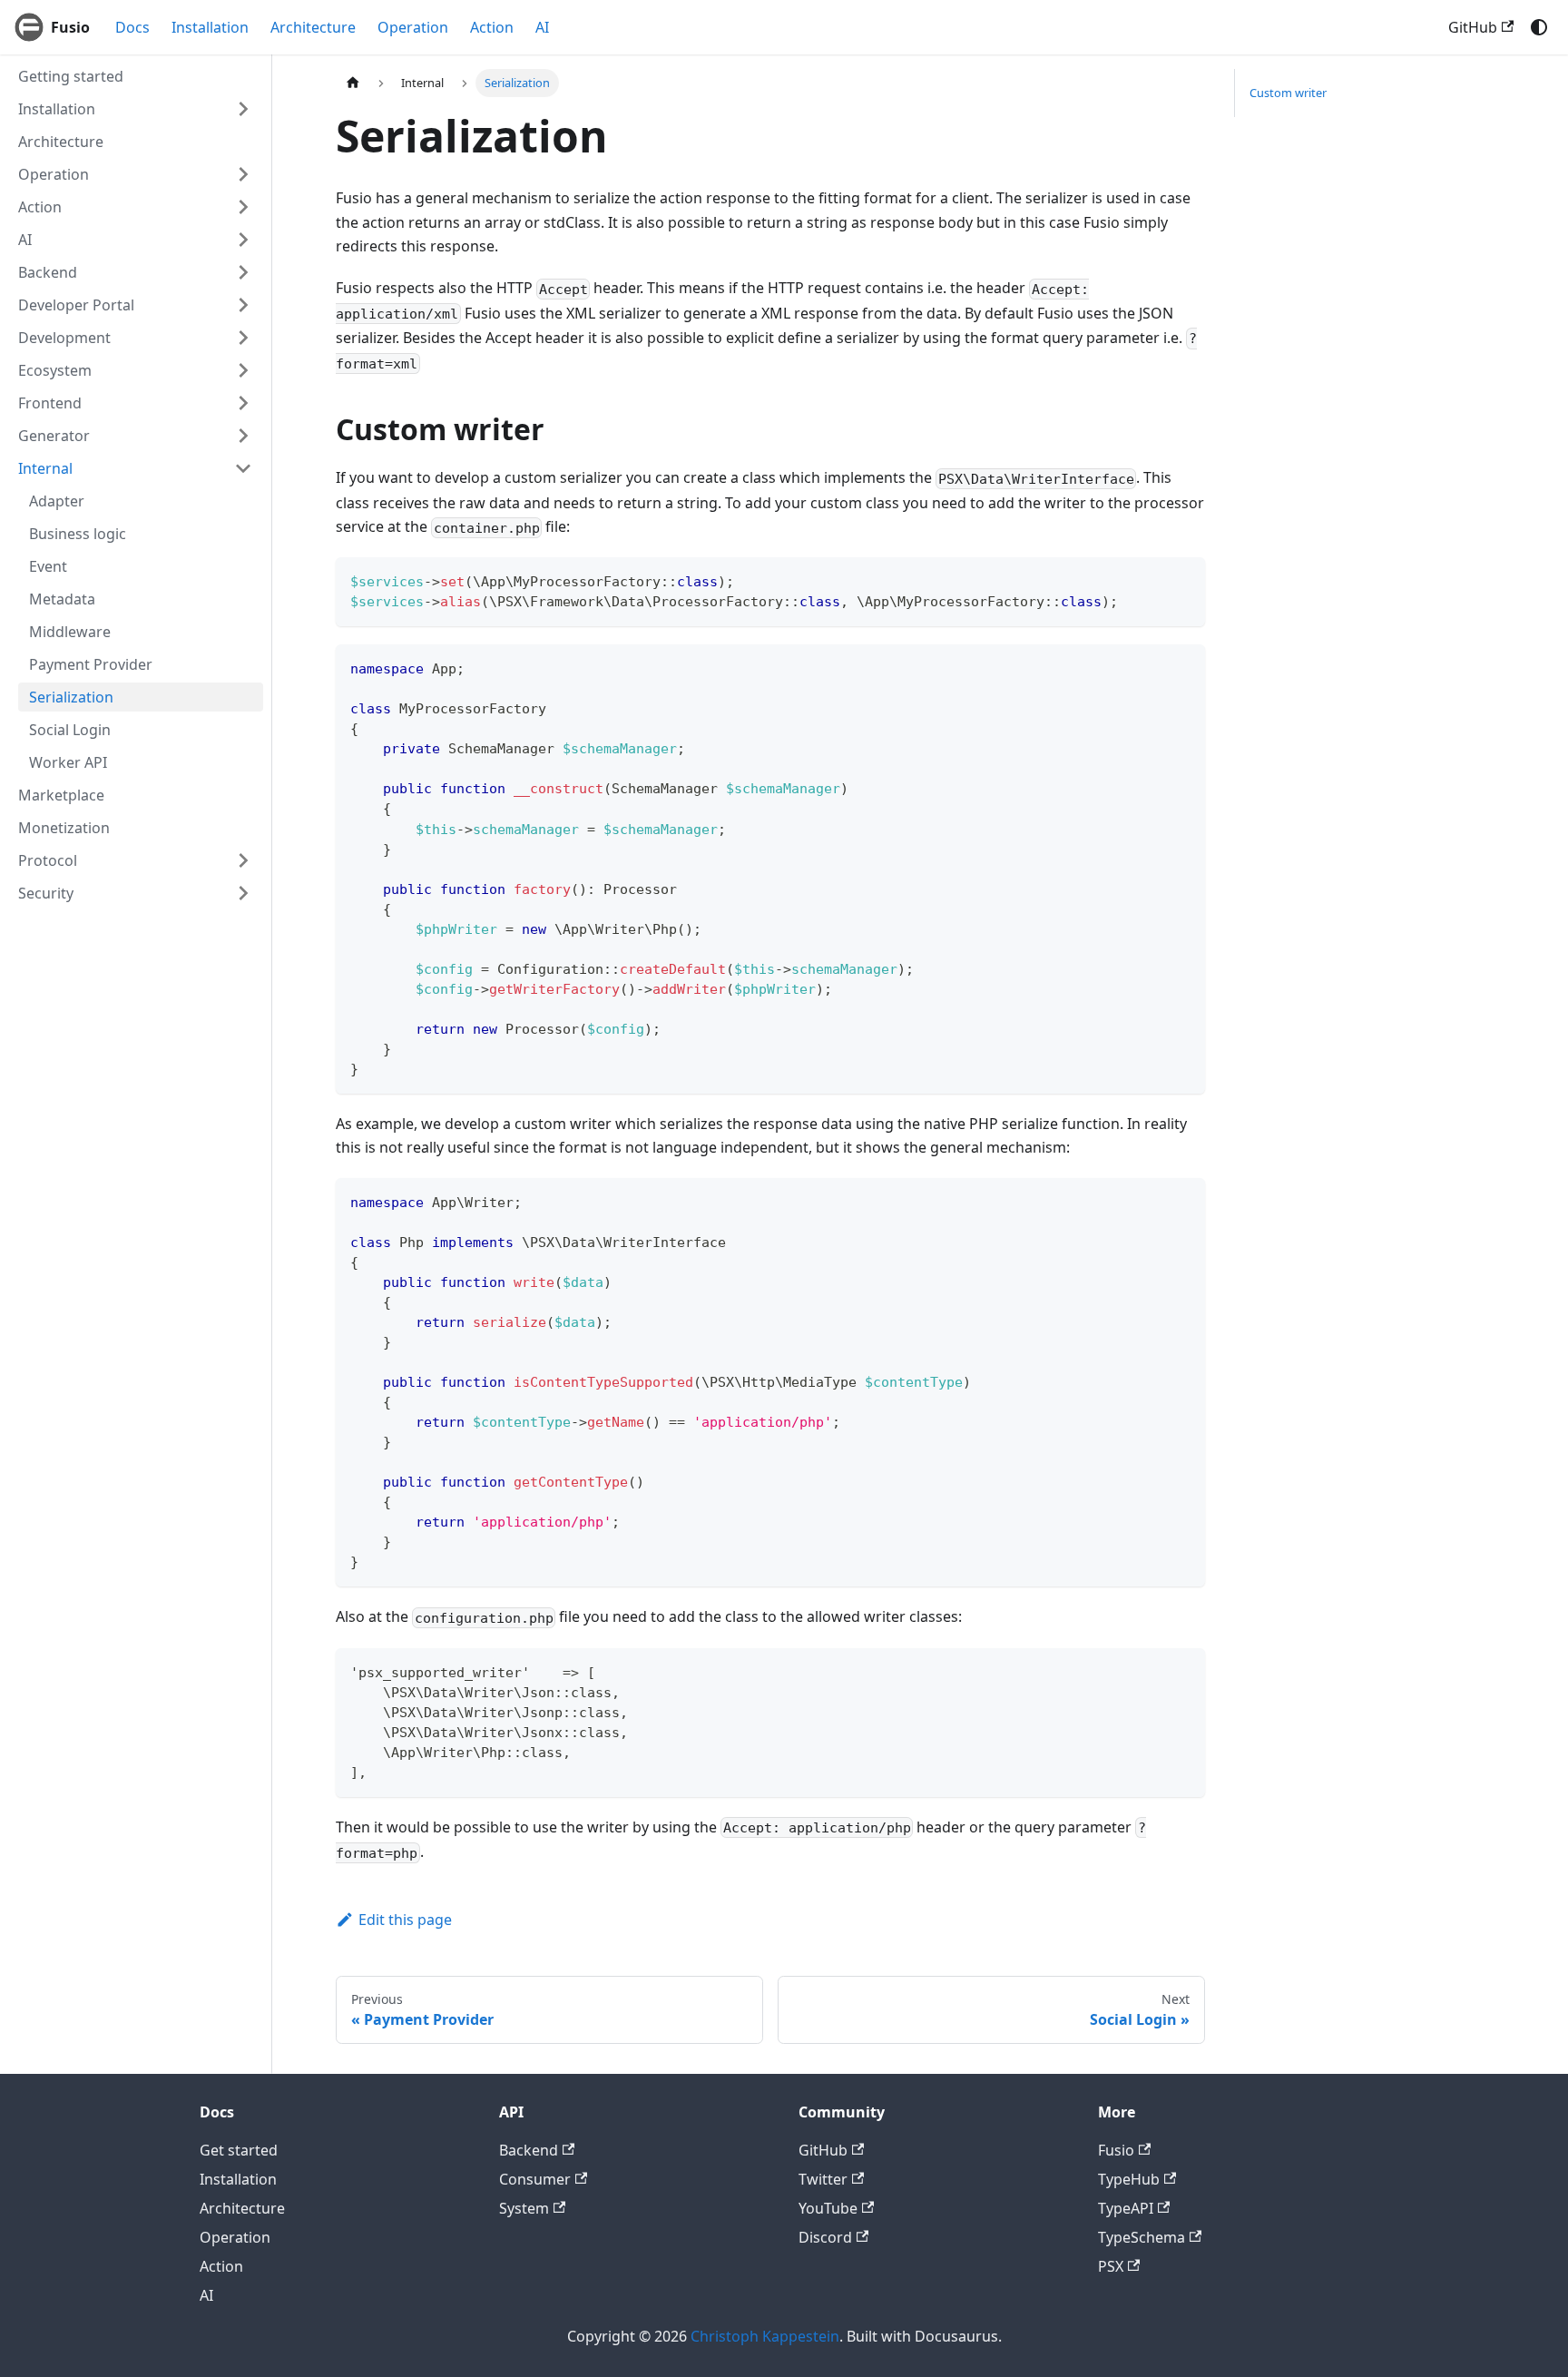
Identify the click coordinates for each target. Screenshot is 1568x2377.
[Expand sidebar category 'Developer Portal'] (243, 305)
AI (542, 27)
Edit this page (405, 1920)
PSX (1111, 2266)
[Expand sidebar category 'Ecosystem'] (243, 370)
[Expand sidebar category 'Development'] (243, 338)
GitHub (1473, 27)
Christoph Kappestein (765, 2336)
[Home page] (353, 83)
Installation (210, 27)
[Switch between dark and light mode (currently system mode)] (1539, 27)
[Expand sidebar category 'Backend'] (243, 272)
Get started (239, 2150)
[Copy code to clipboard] (1183, 580)
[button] (135, 468)
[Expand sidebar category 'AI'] (243, 240)
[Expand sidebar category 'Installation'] (243, 109)
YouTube (828, 2208)
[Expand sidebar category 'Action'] (243, 207)
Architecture (313, 27)
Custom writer (1288, 93)
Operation (413, 27)
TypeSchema (1142, 2237)
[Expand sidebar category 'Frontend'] (243, 403)
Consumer (535, 2179)
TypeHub (1129, 2179)
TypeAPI (1126, 2208)
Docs (132, 27)
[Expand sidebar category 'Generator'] (243, 436)
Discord (825, 2237)
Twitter (823, 2179)
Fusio (1116, 2150)
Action (492, 27)
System (524, 2208)
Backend (529, 2150)
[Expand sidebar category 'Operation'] (243, 174)
